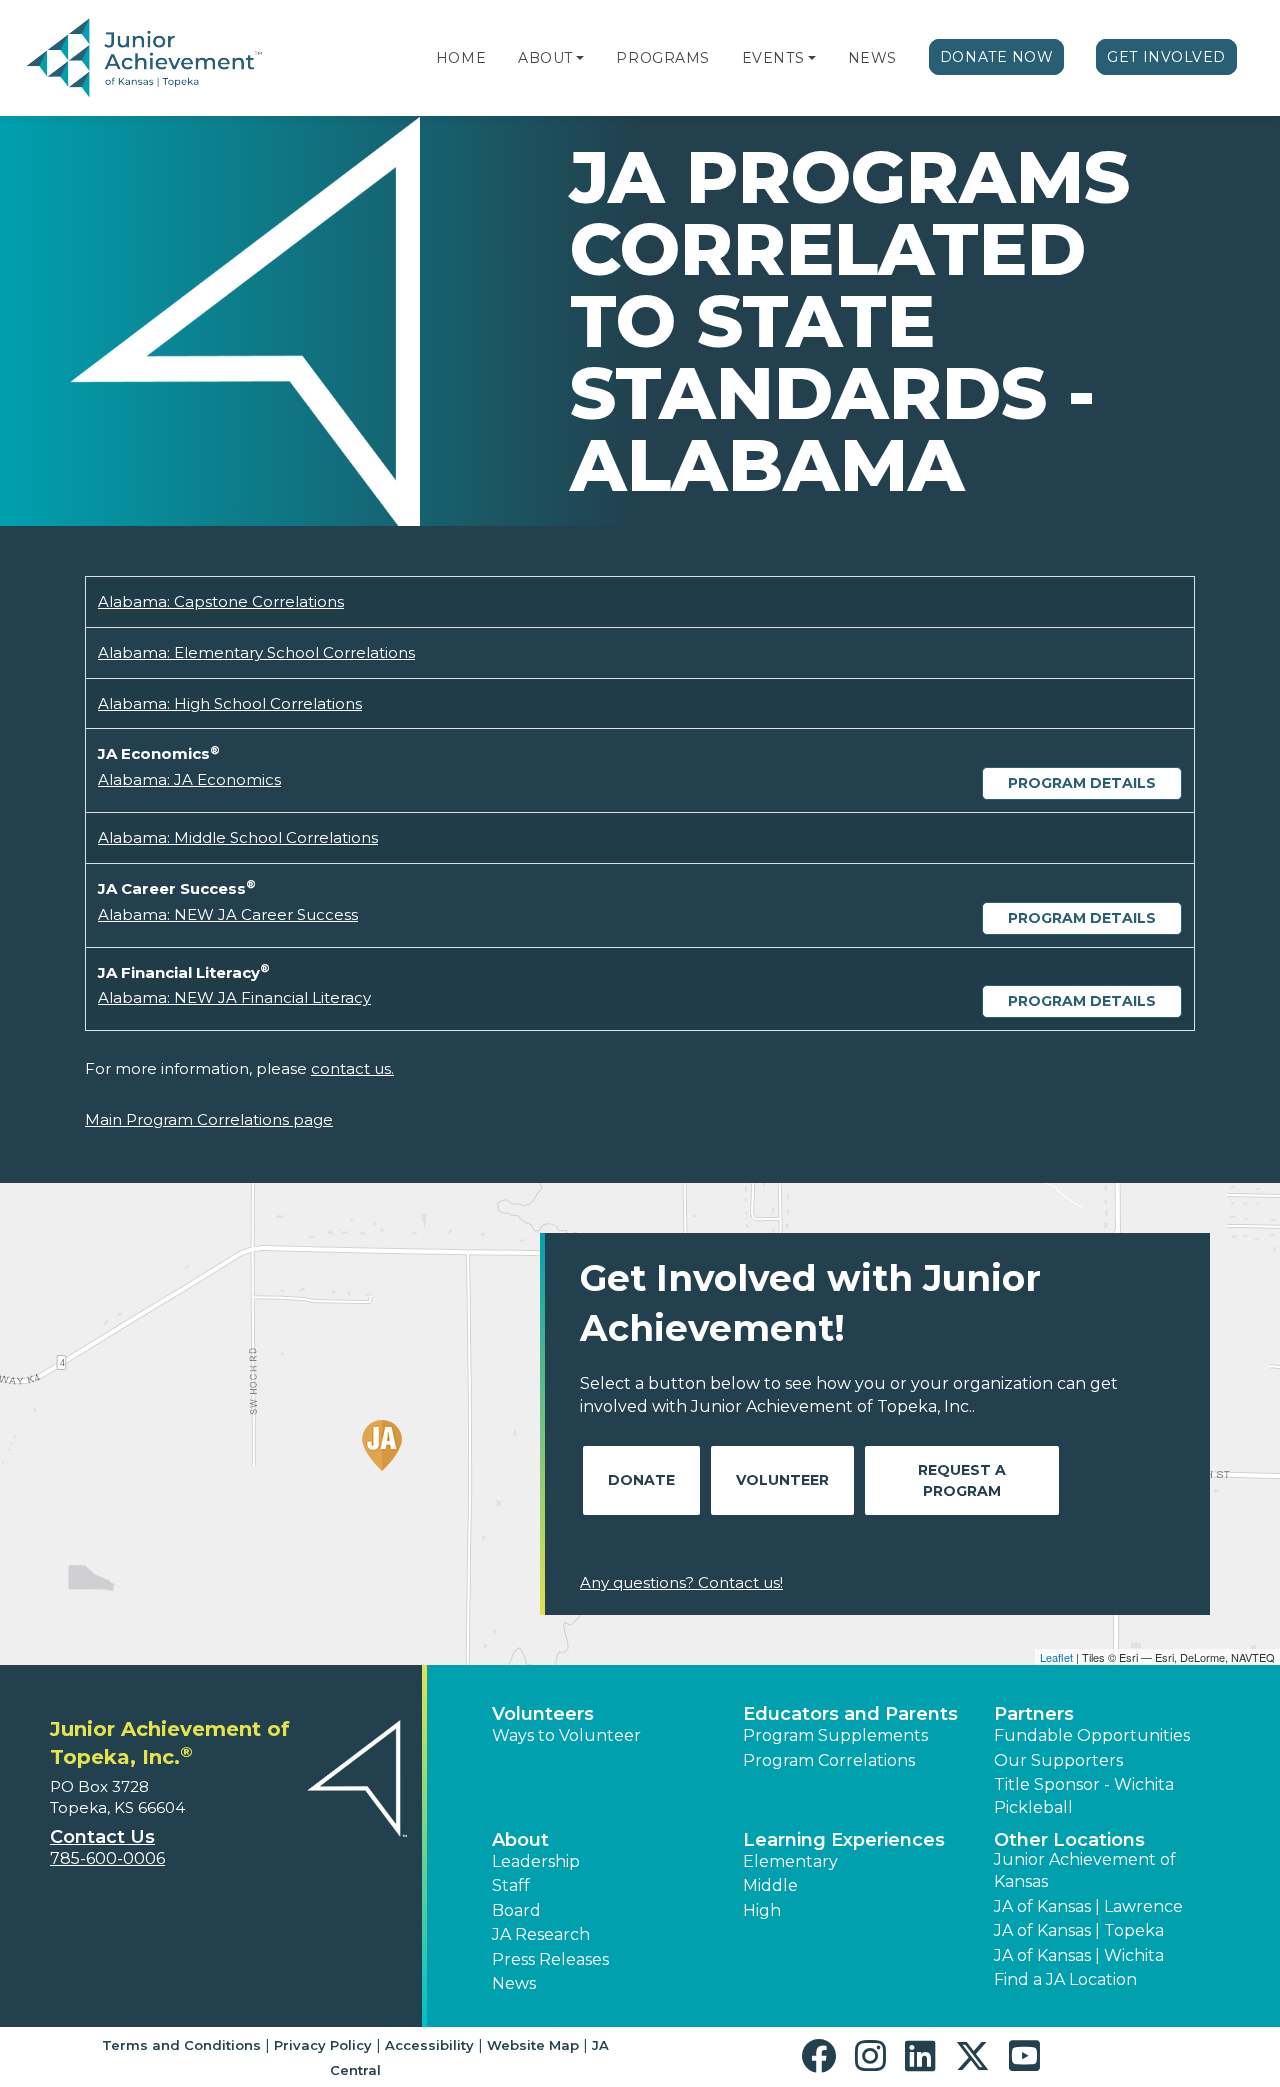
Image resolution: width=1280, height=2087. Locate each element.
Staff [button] (511, 1885)
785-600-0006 (107, 1858)
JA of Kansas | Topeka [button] (1079, 1930)
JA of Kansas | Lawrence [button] (1088, 1906)
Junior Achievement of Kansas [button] (1085, 1870)
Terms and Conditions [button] (181, 2045)
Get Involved (1166, 57)
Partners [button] (1034, 1714)
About (545, 58)
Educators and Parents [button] (850, 1714)
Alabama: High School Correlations (230, 703)
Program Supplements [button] (835, 1735)
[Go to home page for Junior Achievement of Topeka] (146, 59)
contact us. (352, 1068)
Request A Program (962, 1480)
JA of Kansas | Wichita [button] (1079, 1955)
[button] (580, 58)
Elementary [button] (790, 1861)
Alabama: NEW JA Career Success (228, 914)
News (872, 58)
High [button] (762, 1910)
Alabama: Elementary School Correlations (256, 652)
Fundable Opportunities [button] (1092, 1735)
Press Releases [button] (550, 1959)
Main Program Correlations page (209, 1119)
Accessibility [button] (429, 2045)
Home (461, 58)
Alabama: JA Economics (189, 779)
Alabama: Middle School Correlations (238, 837)
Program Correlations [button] (829, 1760)
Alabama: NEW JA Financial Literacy (234, 997)
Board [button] (516, 1910)
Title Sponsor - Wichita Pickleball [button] (1084, 1795)
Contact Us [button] (102, 1837)
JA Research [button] (541, 1934)
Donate (641, 1480)
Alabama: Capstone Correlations (221, 601)
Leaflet (1056, 1657)
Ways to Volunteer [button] (566, 1735)
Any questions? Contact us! (681, 1582)
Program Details (1082, 783)
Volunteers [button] (543, 1714)
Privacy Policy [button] (323, 2045)
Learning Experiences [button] (844, 1840)
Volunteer (782, 1480)
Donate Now (997, 57)
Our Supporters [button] (1058, 1760)
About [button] (520, 1840)
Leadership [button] (536, 1861)
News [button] (514, 1983)
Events (773, 58)
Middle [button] (770, 1885)
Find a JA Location (1065, 1979)
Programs (662, 58)
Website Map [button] (533, 2045)
